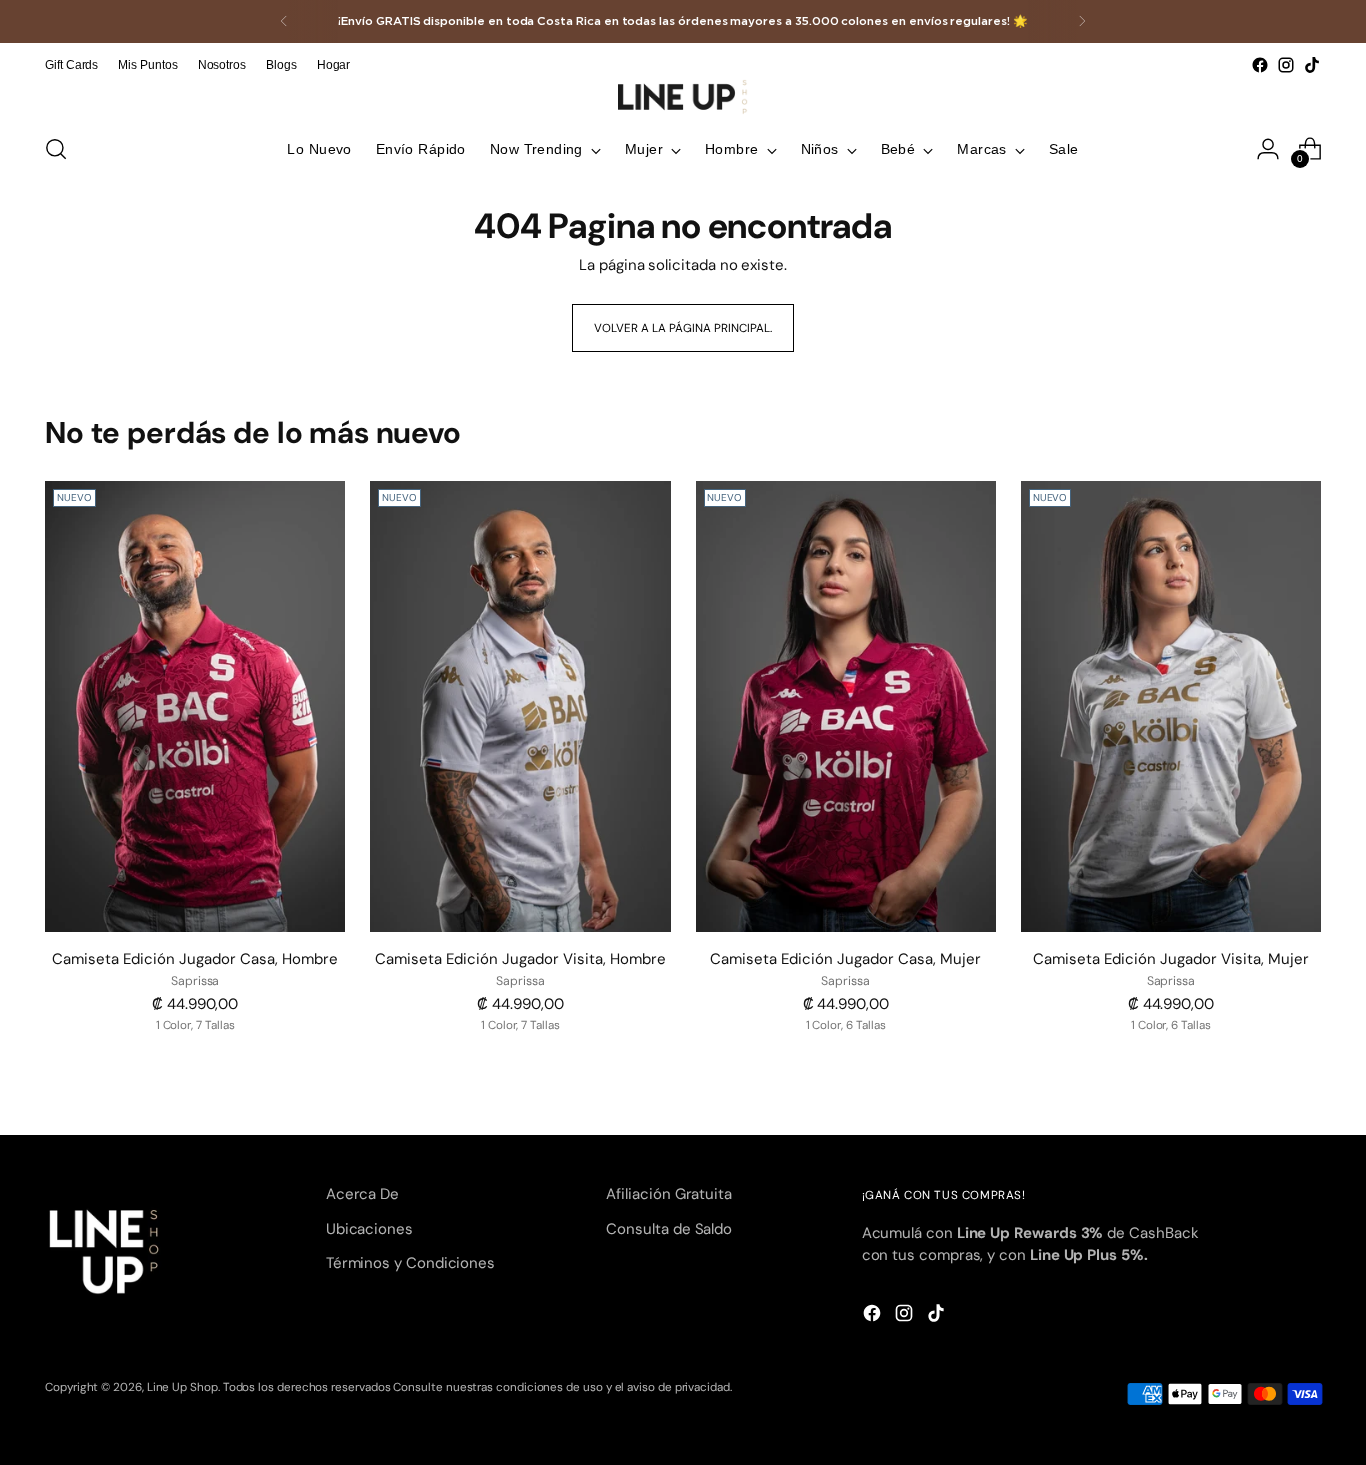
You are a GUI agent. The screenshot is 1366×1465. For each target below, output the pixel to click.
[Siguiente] (1082, 21)
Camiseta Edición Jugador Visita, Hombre (520, 959)
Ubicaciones (369, 1229)
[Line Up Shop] (683, 97)
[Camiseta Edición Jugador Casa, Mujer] (846, 706)
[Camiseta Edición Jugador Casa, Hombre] (195, 706)
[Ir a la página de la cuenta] (1268, 149)
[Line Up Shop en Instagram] (1286, 65)
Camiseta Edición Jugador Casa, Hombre (195, 959)
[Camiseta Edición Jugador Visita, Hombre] (520, 706)
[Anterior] (284, 21)
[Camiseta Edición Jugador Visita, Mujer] (1171, 706)
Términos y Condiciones (410, 1263)
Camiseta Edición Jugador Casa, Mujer (845, 959)
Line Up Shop (182, 1387)
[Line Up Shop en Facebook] (1260, 65)
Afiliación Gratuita (669, 1194)
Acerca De (362, 1194)
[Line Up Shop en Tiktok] (1312, 65)
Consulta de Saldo (669, 1229)
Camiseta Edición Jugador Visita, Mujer (1171, 959)
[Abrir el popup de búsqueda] (56, 149)
